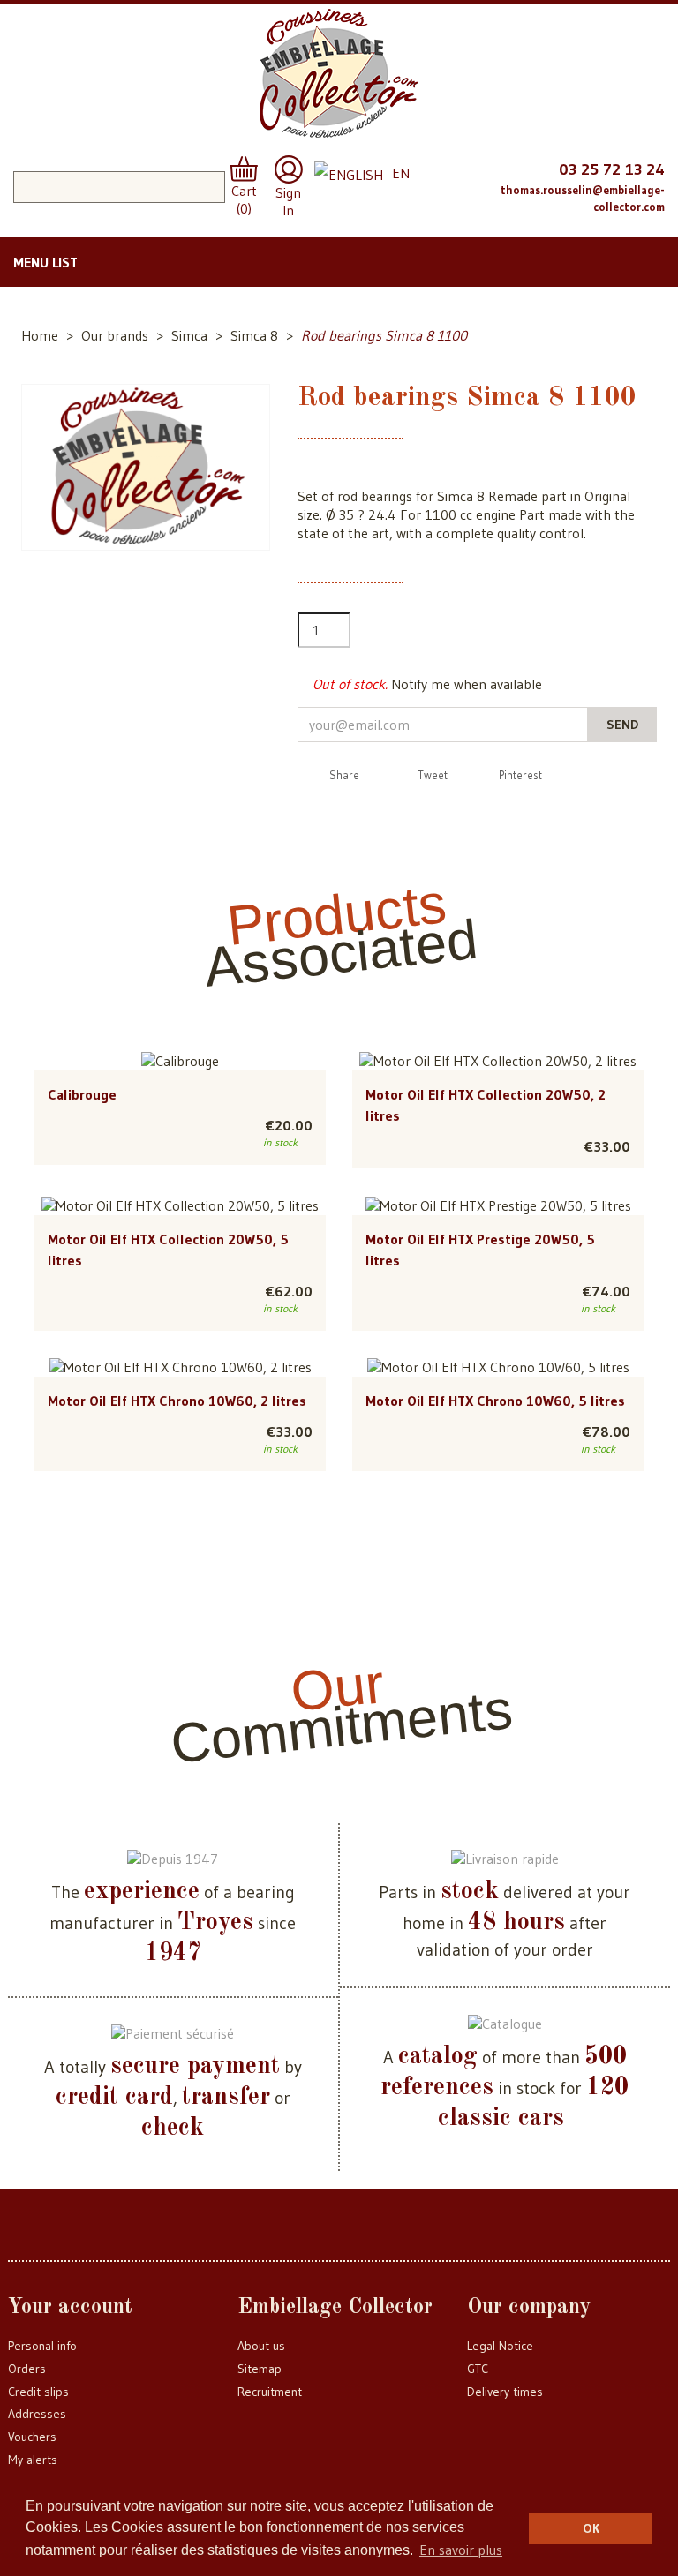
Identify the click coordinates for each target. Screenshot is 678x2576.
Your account (70, 2308)
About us (261, 2346)
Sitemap (260, 2369)
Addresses (37, 2414)
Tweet (433, 775)
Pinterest (520, 775)
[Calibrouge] (180, 1061)
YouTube (427, 203)
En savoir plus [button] (461, 2550)
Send (622, 725)
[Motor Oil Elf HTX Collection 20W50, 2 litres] (498, 1061)
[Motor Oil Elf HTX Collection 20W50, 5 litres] (180, 1205)
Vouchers (32, 2437)
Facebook (427, 167)
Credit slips (38, 2392)
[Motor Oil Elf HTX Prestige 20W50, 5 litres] (498, 1205)
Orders (27, 2369)
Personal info (42, 2346)
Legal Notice (500, 2346)
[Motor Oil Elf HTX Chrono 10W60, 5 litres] (498, 1367)
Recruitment (270, 2392)
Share (344, 775)
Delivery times (505, 2392)
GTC (478, 2369)
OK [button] (591, 2528)
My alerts (33, 2460)
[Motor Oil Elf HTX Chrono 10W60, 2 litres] (181, 1367)
